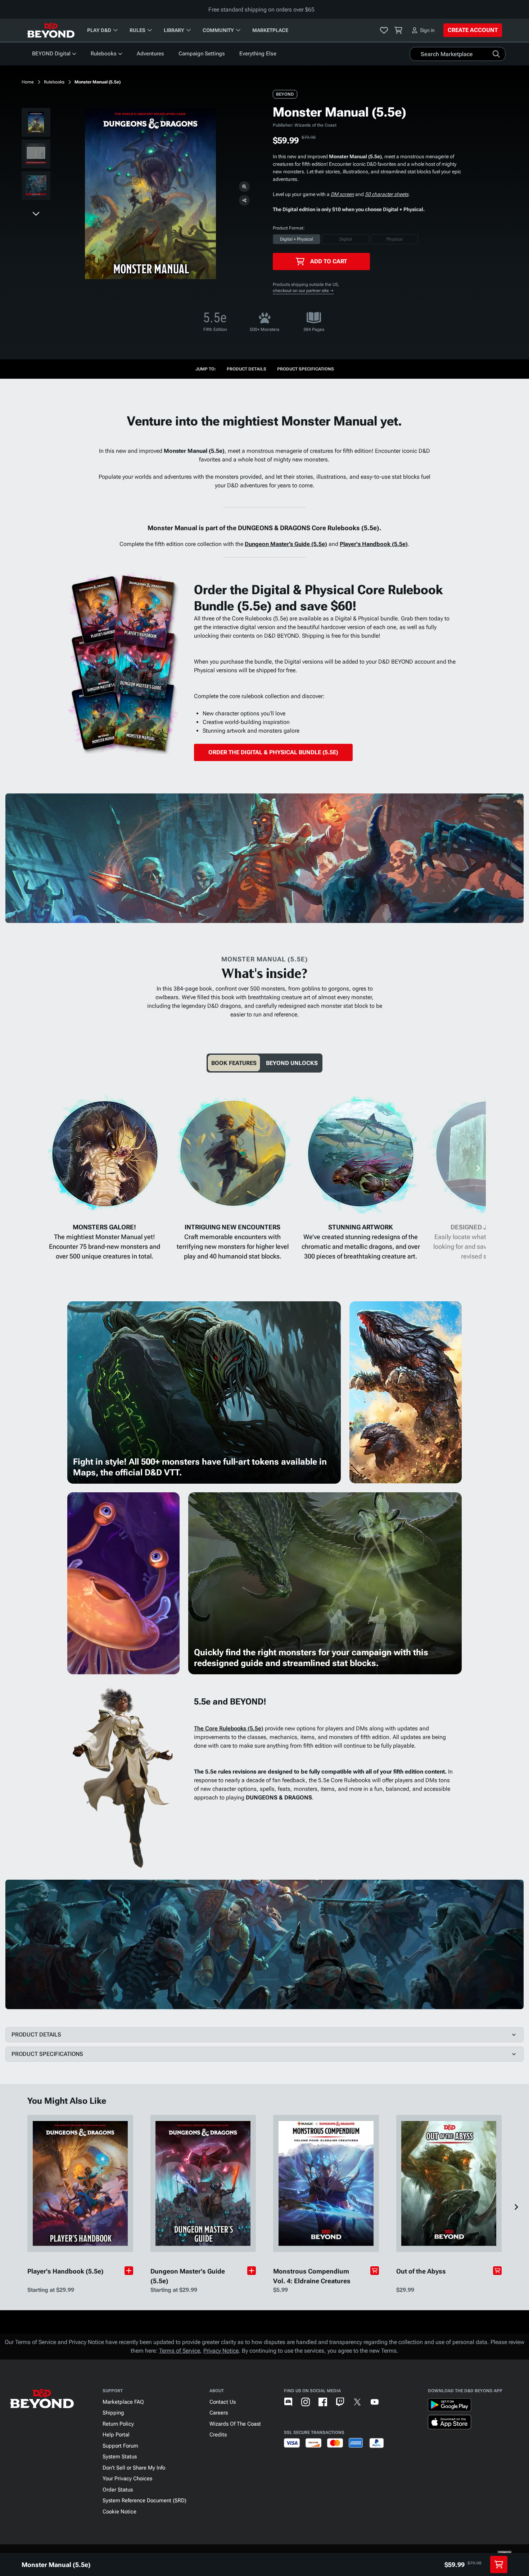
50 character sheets (387, 194)
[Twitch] (340, 2402)
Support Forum (120, 2446)
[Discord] (288, 2402)
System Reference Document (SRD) (144, 2500)
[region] (36, 155)
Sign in (427, 30)
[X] (357, 2402)
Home (28, 82)
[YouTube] (375, 2402)
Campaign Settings (202, 54)
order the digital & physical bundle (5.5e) (273, 752)
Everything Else (258, 54)
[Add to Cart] (375, 2271)
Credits (218, 2435)
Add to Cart (329, 261)
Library (174, 30)
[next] (36, 213)
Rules (137, 30)
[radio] (297, 239)
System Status (120, 2457)
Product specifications (306, 369)
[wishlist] (384, 30)
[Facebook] (323, 2402)
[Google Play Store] (449, 2406)
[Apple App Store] (449, 2423)
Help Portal (116, 2435)
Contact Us (223, 2402)
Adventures (150, 54)
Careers (219, 2413)
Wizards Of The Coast (235, 2424)
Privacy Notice (221, 2351)
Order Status (118, 2490)
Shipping (113, 2413)
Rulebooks (104, 54)
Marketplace (270, 30)
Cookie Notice (119, 2512)
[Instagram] (306, 2402)
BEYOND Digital (51, 54)
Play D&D (99, 30)
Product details (247, 369)
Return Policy (118, 2424)
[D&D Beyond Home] (51, 30)
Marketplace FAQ (123, 2402)
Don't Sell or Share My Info (134, 2468)
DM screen (342, 194)
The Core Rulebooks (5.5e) (229, 1728)
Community (218, 30)
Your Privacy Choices (127, 2479)
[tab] (234, 1063)
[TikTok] (392, 2402)
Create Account (473, 30)
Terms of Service (180, 2351)
